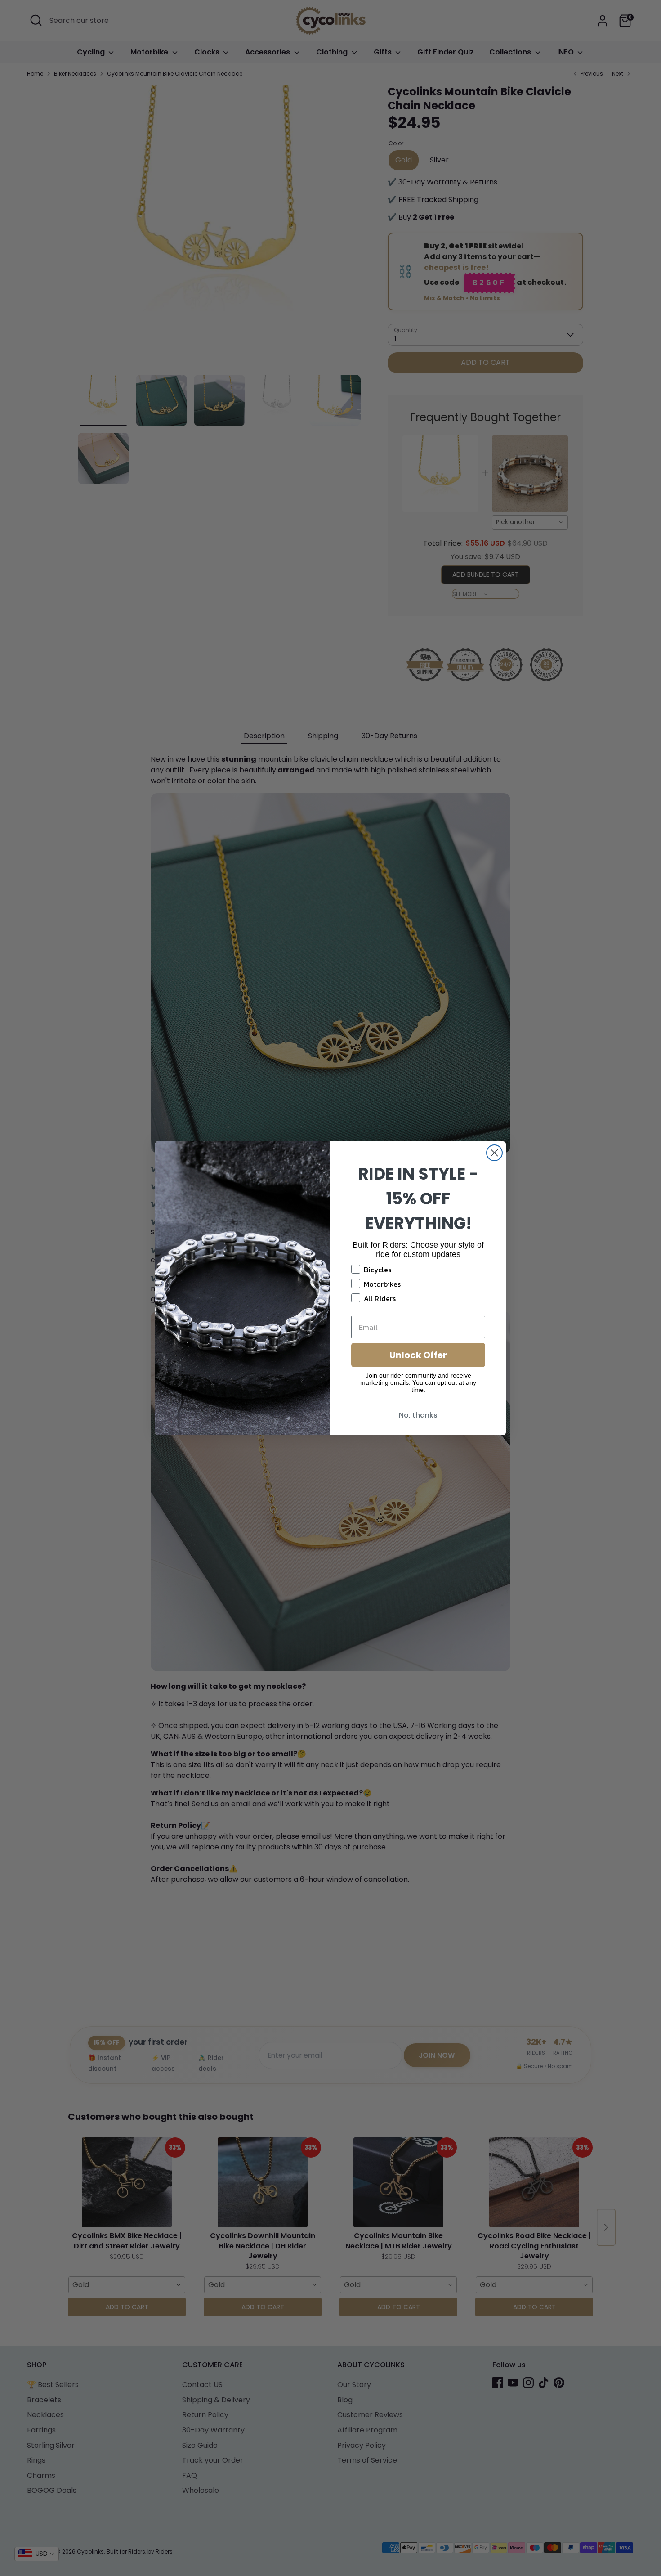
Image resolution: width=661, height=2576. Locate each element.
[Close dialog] (494, 1153)
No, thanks (418, 1415)
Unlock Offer (418, 1355)
